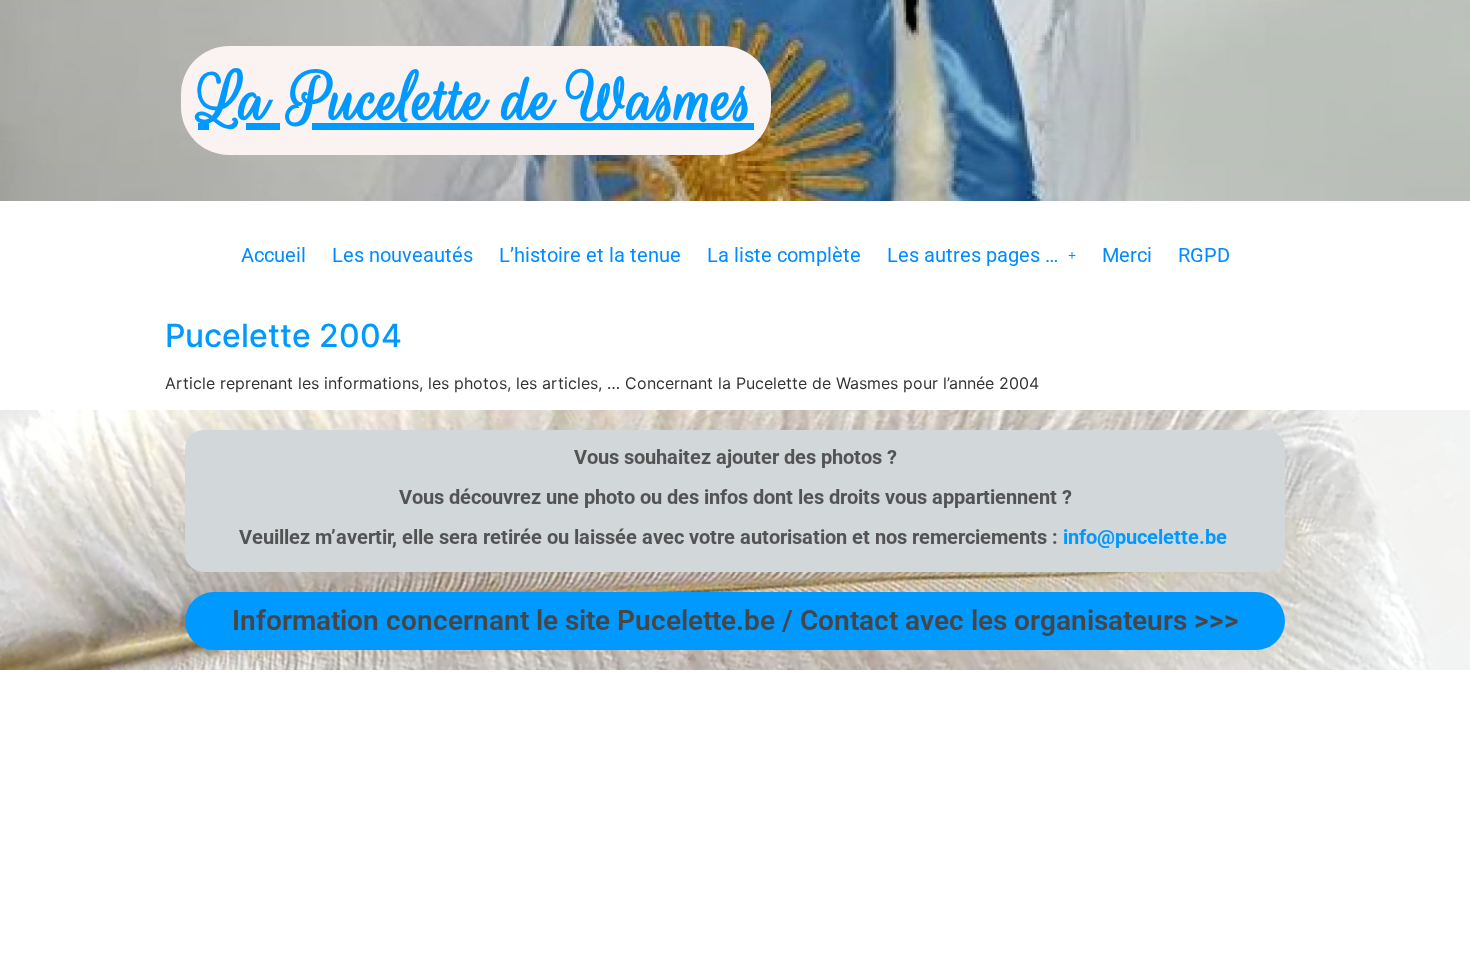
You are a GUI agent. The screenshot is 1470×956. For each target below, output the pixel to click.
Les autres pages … (972, 255)
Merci (1127, 255)
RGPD (1204, 255)
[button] (981, 255)
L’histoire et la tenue (590, 255)
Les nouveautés (402, 255)
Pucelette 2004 (283, 335)
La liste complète (784, 255)
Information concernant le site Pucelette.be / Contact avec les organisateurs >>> (735, 620)
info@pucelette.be (1145, 537)
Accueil (273, 255)
